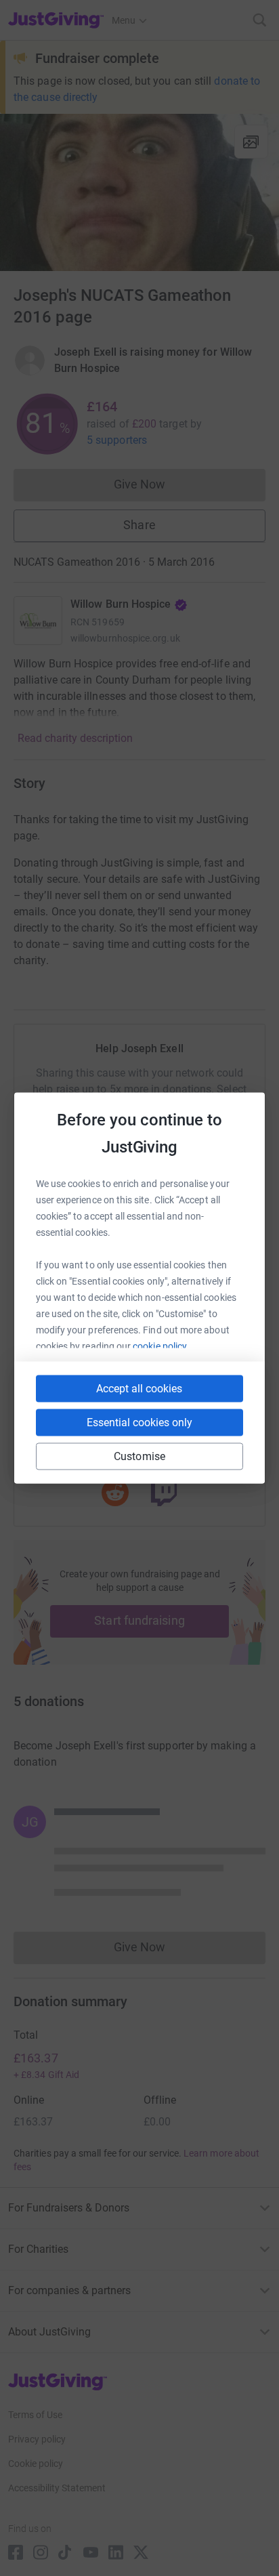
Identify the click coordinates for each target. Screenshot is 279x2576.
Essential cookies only (139, 1422)
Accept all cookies (139, 1389)
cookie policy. (161, 1346)
